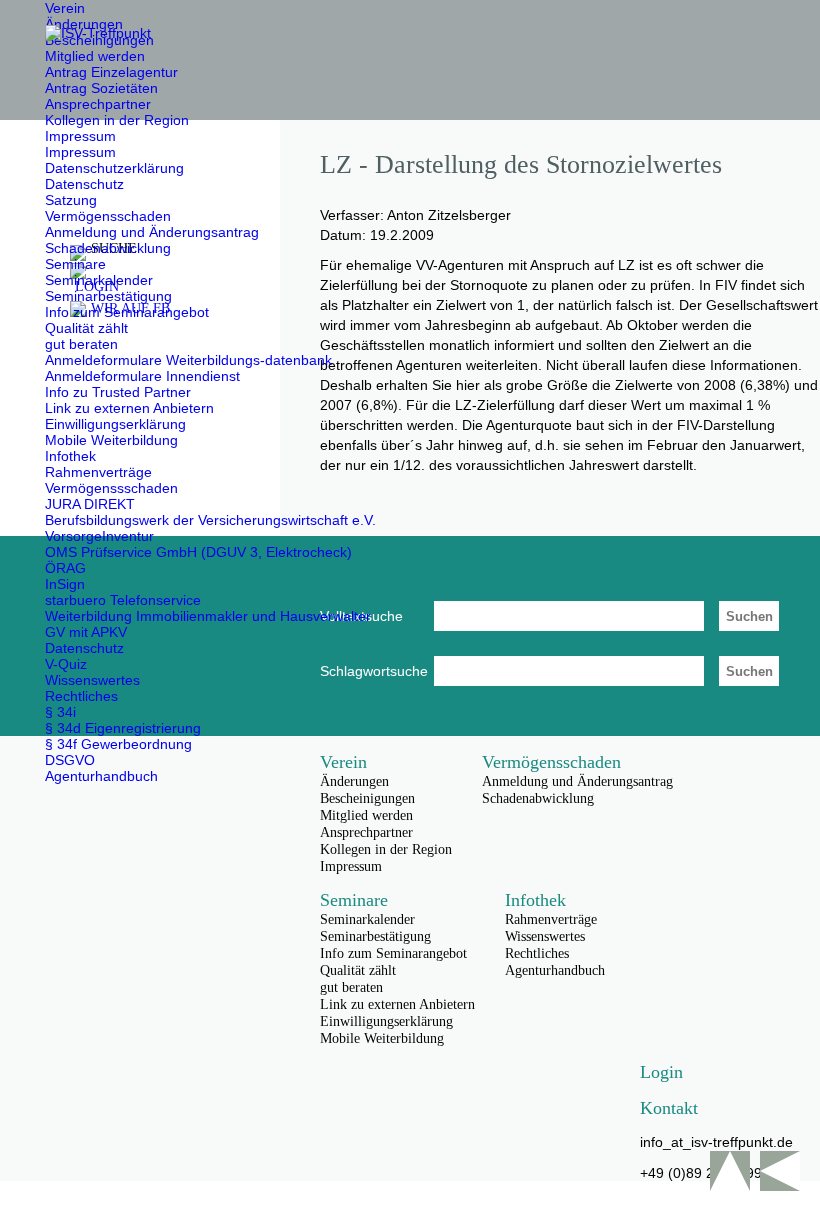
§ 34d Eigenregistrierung (123, 728)
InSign (65, 584)
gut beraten (81, 344)
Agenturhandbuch (101, 776)
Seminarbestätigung (108, 296)
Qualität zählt (86, 328)
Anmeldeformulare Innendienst (142, 376)
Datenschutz (84, 184)
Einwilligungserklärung (115, 424)
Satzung (71, 200)
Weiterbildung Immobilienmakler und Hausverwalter (208, 616)
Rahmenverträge (98, 472)
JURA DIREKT (90, 504)
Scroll (730, 1171)
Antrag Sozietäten (101, 88)
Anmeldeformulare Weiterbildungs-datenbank (188, 360)
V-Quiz (66, 664)
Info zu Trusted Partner (118, 392)
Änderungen (84, 24)
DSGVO (70, 760)
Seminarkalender (99, 280)
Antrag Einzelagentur (111, 72)
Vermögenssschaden (111, 488)
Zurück (780, 1171)
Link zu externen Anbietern (129, 408)
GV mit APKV (86, 632)
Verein (65, 8)
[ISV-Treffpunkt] (98, 33)
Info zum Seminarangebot (127, 312)
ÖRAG (65, 568)
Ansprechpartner (98, 104)
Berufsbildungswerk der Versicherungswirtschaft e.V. (210, 520)
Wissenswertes (92, 680)
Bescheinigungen (367, 798)
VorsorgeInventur (99, 536)
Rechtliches (81, 696)
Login (661, 1072)
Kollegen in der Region (117, 120)
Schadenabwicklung (108, 248)
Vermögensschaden (108, 216)
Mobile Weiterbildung (111, 440)
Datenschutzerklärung (114, 168)
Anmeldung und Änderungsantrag (152, 232)
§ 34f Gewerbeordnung (118, 744)
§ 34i (60, 712)
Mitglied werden (95, 56)
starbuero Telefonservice (123, 600)
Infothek (70, 456)
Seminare (75, 264)
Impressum (80, 136)
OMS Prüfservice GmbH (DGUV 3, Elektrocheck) (198, 552)
